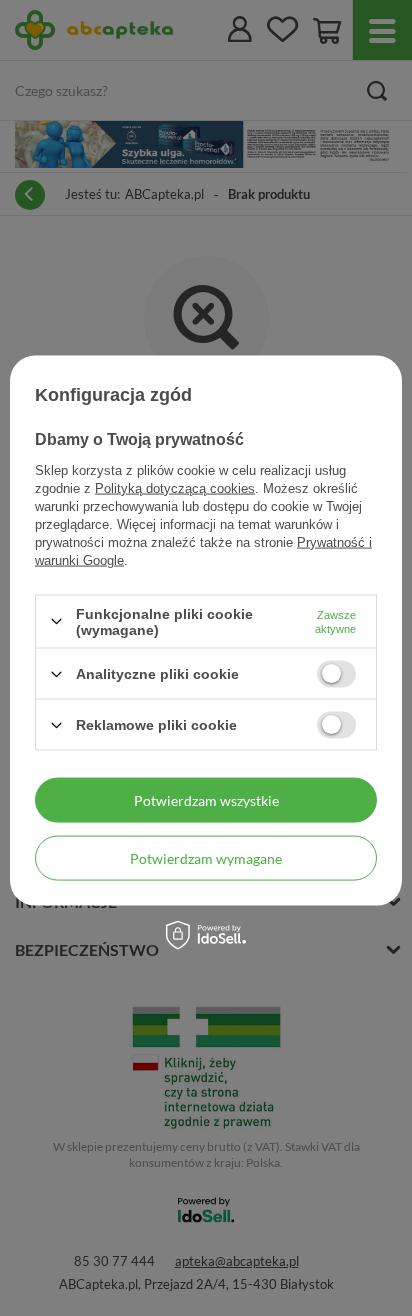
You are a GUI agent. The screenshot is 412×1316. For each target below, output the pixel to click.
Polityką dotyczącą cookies (175, 487)
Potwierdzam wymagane (206, 857)
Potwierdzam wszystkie (206, 799)
